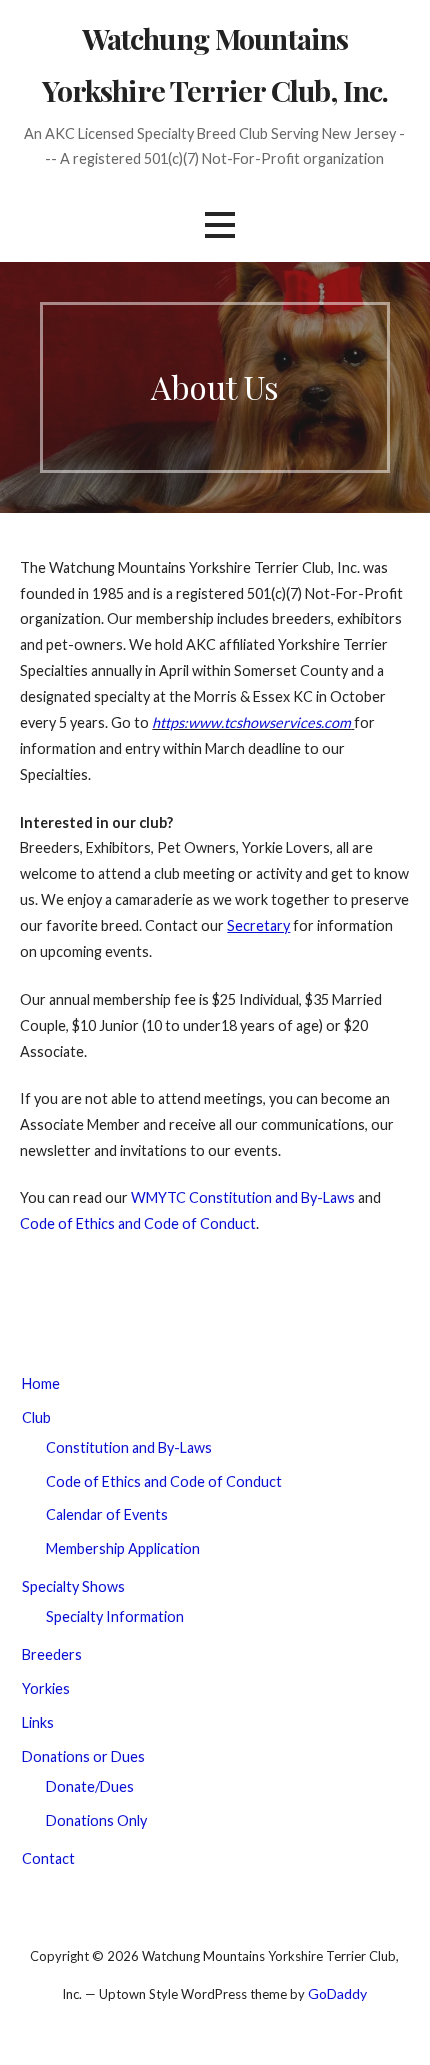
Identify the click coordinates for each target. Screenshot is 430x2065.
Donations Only (96, 1820)
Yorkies (46, 1688)
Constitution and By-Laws (129, 1447)
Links (38, 1722)
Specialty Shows (73, 1586)
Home (41, 1383)
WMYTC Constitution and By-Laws (243, 1197)
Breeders (52, 1654)
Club (36, 1417)
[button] (220, 224)
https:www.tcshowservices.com (251, 722)
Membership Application (123, 1548)
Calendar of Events (107, 1514)
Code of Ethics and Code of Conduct (138, 1223)
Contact (48, 1858)
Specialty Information (115, 1616)
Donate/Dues (90, 1786)
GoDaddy (337, 1993)
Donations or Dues (83, 1756)
